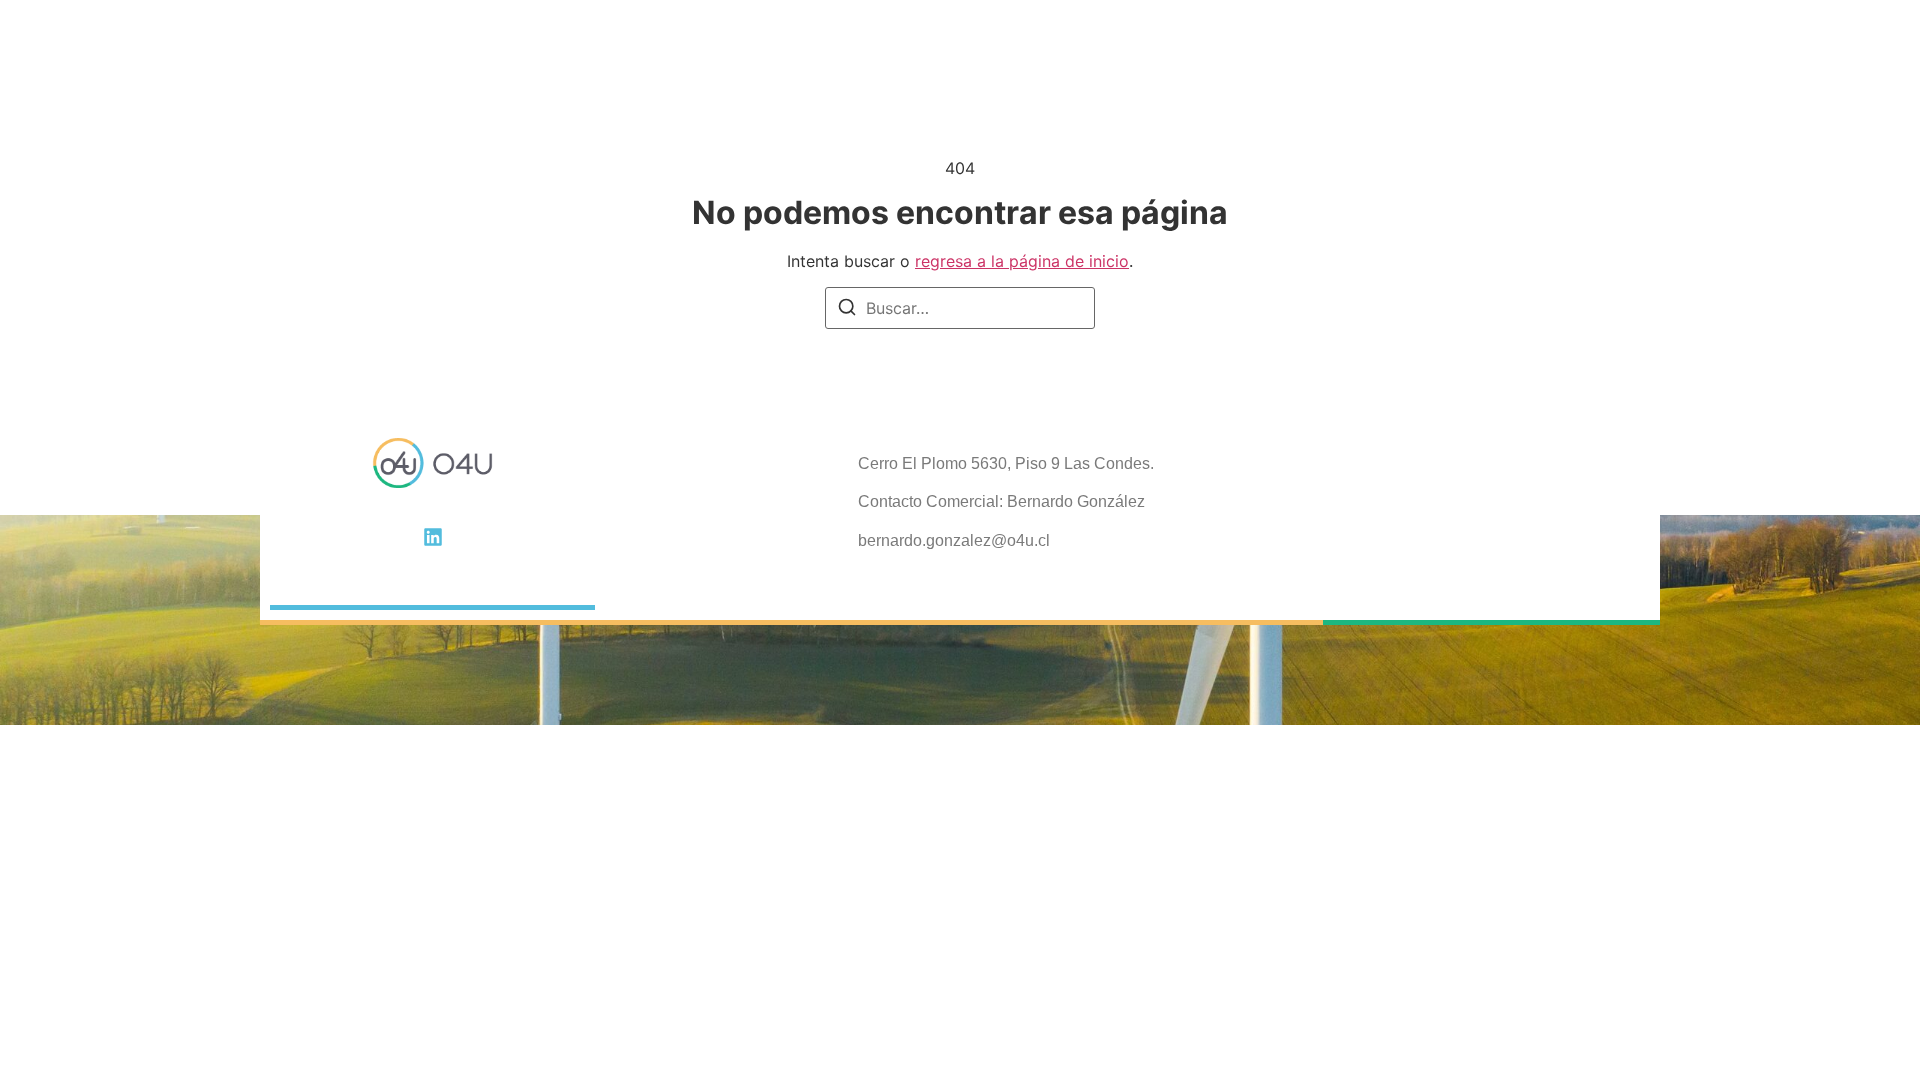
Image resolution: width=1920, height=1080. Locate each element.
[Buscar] (847, 310)
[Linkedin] (433, 537)
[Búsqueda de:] (960, 308)
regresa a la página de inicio (1022, 261)
